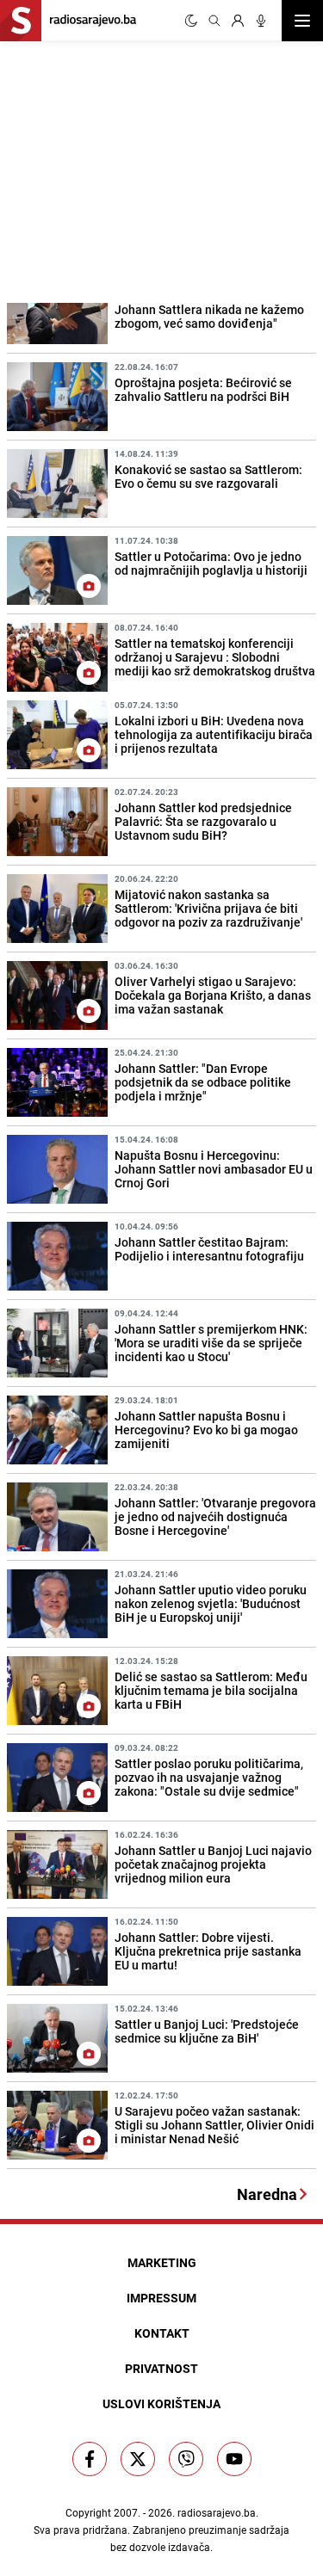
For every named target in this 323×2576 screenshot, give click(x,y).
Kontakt (162, 2333)
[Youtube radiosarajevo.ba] (234, 2459)
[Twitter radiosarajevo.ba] (138, 2459)
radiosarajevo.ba (217, 2512)
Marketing (162, 2262)
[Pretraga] (214, 21)
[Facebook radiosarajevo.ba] (90, 2459)
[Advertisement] (129, 169)
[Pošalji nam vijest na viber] (186, 2459)
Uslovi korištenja (161, 2403)
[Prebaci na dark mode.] (191, 21)
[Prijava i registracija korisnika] (238, 21)
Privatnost (161, 2368)
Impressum (161, 2298)
